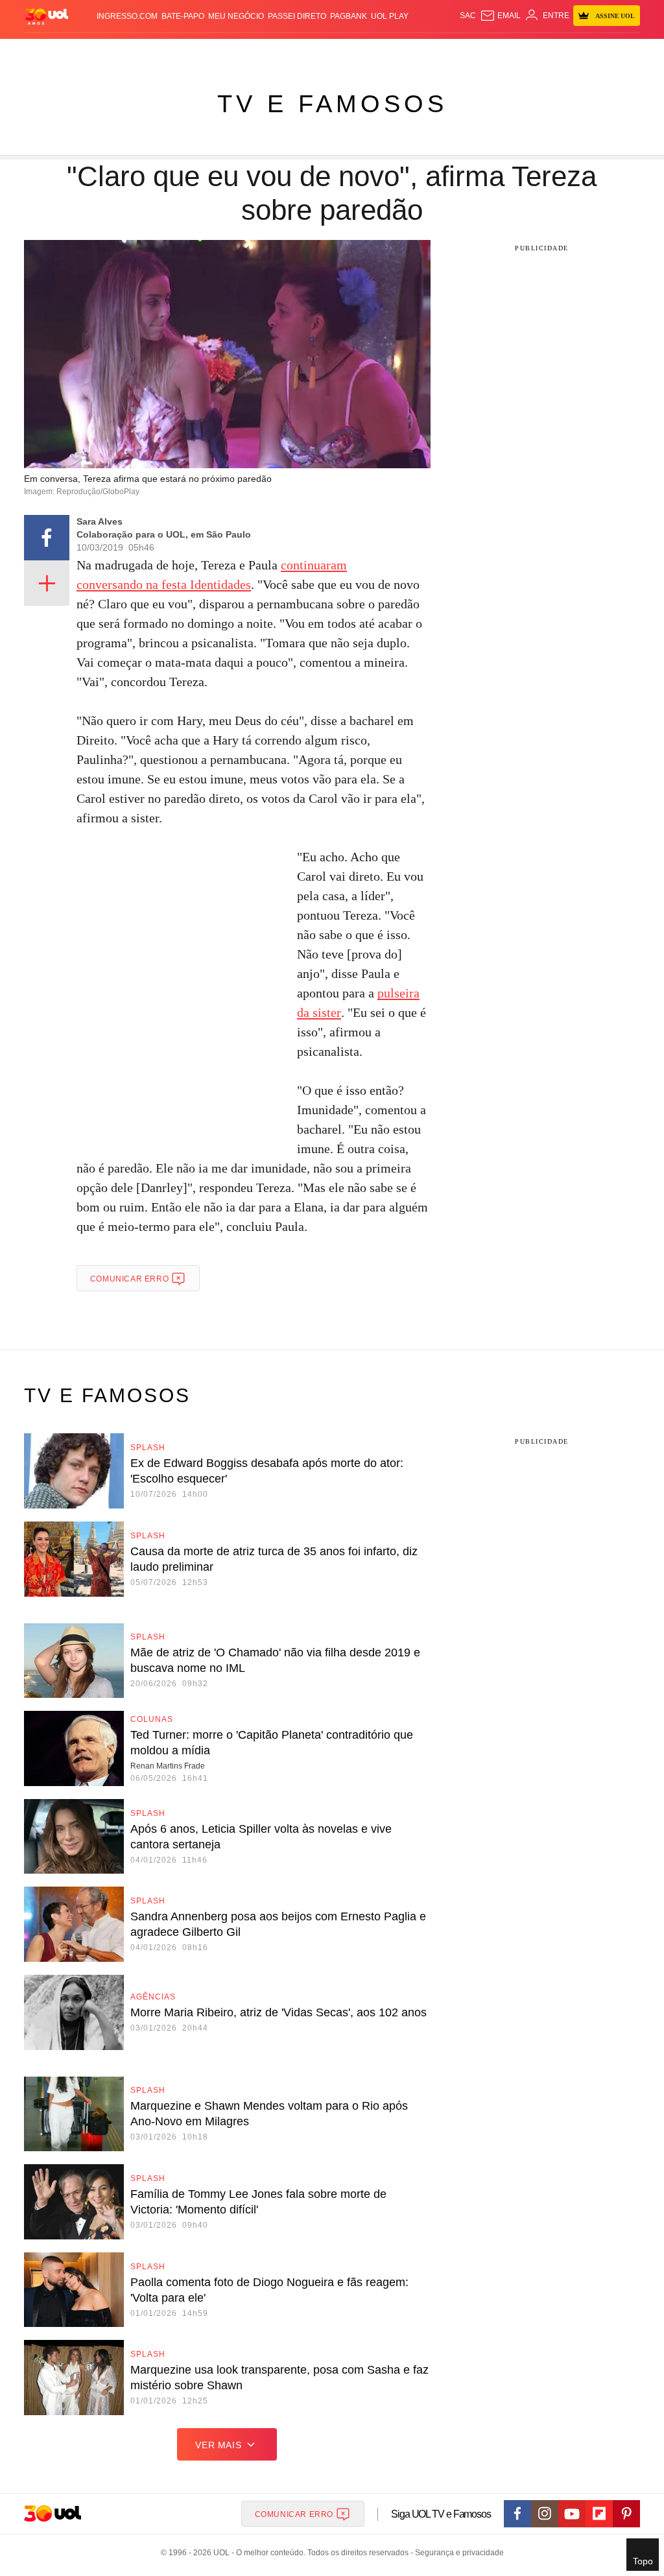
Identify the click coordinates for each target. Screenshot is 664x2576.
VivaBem (405, 52)
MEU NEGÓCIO (236, 16)
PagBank (349, 16)
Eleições (84, 52)
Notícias (122, 52)
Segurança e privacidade (457, 2553)
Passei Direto (297, 16)
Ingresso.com (127, 16)
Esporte (299, 52)
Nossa (520, 52)
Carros (195, 52)
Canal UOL (483, 52)
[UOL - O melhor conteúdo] (47, 16)
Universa (368, 52)
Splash (333, 52)
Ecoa (449, 52)
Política (159, 52)
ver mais (218, 2445)
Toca (584, 52)
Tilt (430, 52)
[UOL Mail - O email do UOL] (500, 16)
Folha (267, 52)
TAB (541, 52)
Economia (232, 52)
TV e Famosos (332, 104)
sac (468, 16)
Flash (51, 52)
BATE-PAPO (183, 16)
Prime (561, 52)
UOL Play (390, 16)
